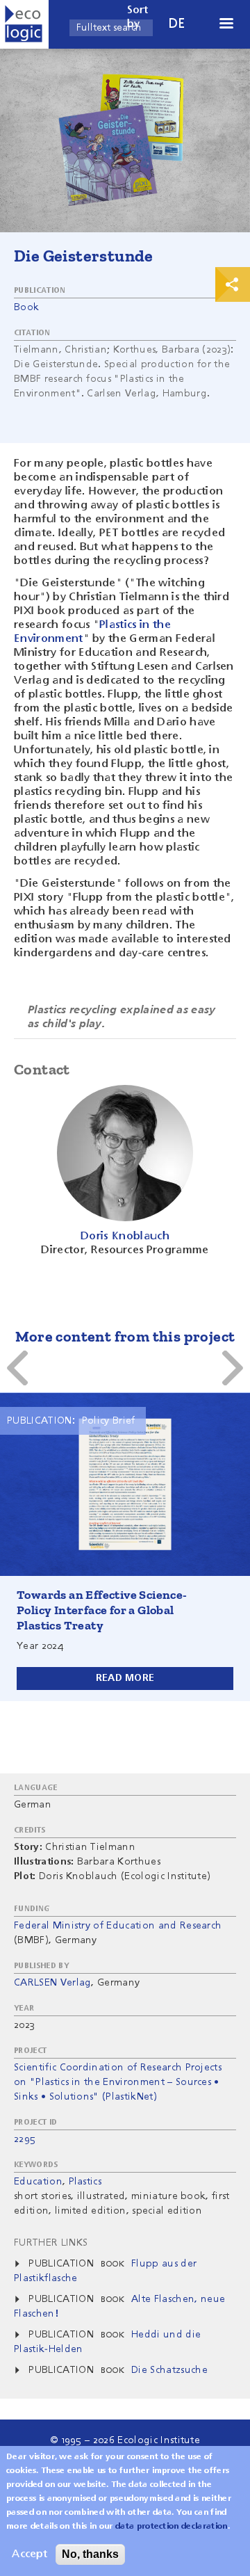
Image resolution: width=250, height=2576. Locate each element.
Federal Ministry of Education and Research (118, 1926)
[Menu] (226, 25)
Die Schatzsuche (169, 2370)
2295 (25, 2139)
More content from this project (125, 1336)
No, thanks (90, 2554)
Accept (30, 2554)
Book (26, 307)
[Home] (24, 24)
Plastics (85, 2182)
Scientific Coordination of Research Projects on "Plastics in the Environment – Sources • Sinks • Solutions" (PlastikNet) (118, 2082)
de (177, 24)
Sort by (138, 17)
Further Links (51, 2243)
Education (38, 2182)
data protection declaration (172, 2527)
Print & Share (233, 284)
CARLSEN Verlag (52, 1983)
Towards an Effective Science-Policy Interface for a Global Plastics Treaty (102, 1610)
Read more (125, 1678)
